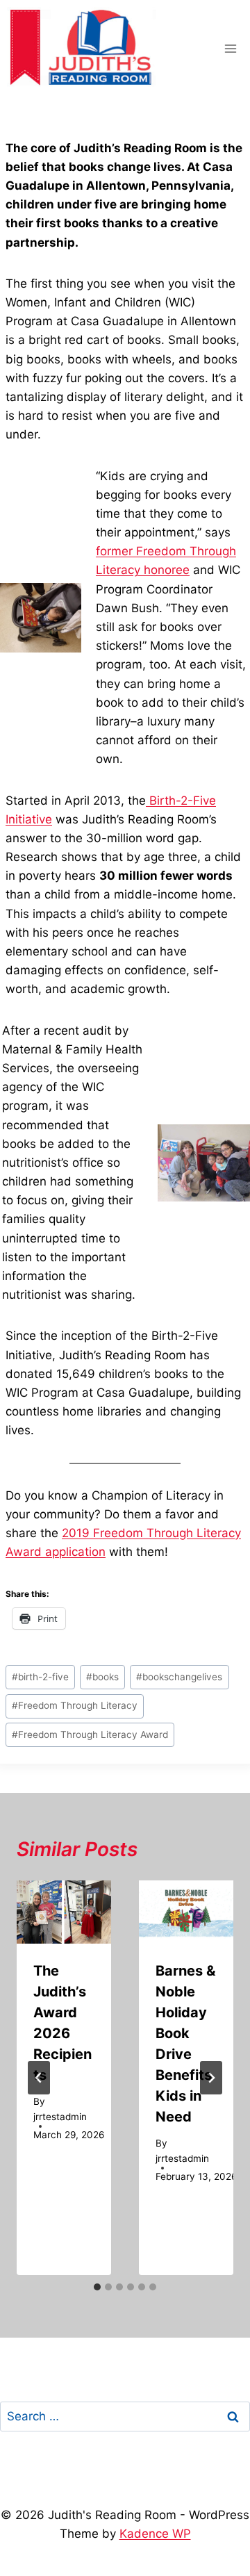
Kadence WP (155, 2534)
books (102, 1677)
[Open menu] (230, 48)
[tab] (97, 2287)
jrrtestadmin (60, 2117)
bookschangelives (179, 1677)
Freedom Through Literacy (75, 1705)
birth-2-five (40, 1677)
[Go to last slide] (39, 2078)
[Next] (211, 2078)
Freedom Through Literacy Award (90, 1734)
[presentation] (64, 1912)
